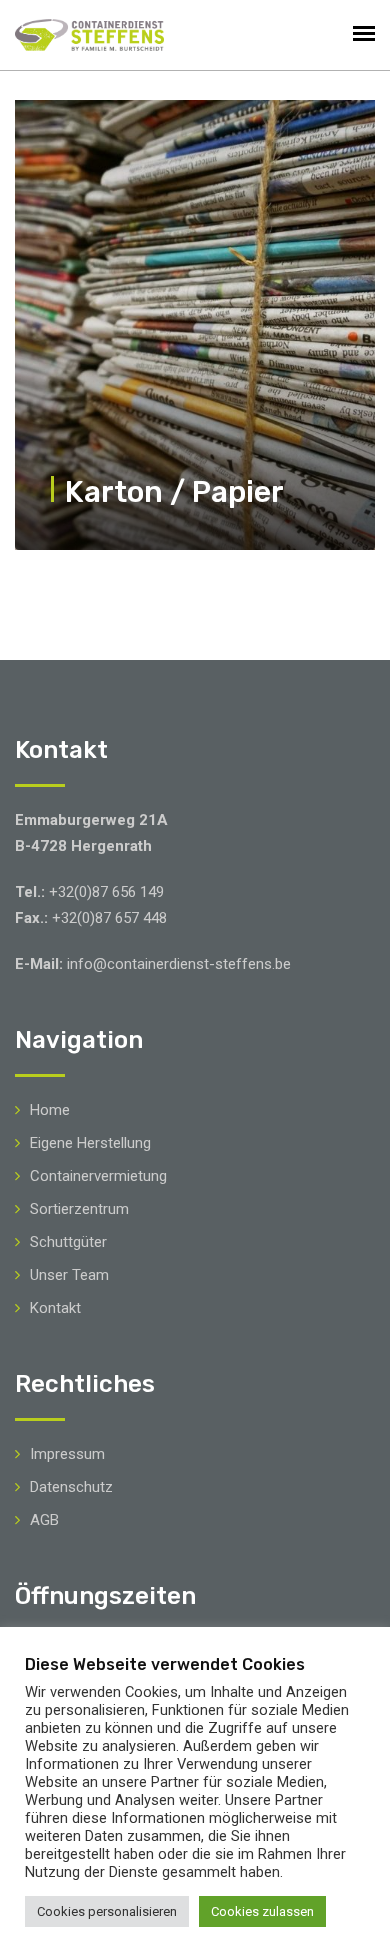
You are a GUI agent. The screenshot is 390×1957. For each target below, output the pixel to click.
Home (50, 1110)
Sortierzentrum (79, 1209)
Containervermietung (98, 1176)
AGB (44, 1520)
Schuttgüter (68, 1242)
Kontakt (55, 1308)
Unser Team (69, 1275)
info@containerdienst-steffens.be (179, 964)
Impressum (67, 1454)
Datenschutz (71, 1487)
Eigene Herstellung (90, 1143)
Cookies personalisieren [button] (107, 1911)
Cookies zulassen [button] (262, 1911)
